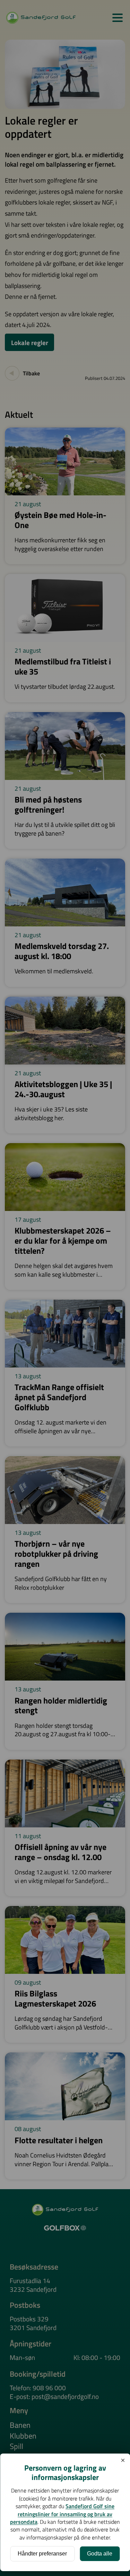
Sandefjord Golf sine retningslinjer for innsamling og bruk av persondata (62, 2514)
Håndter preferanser (42, 2554)
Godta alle (100, 2554)
